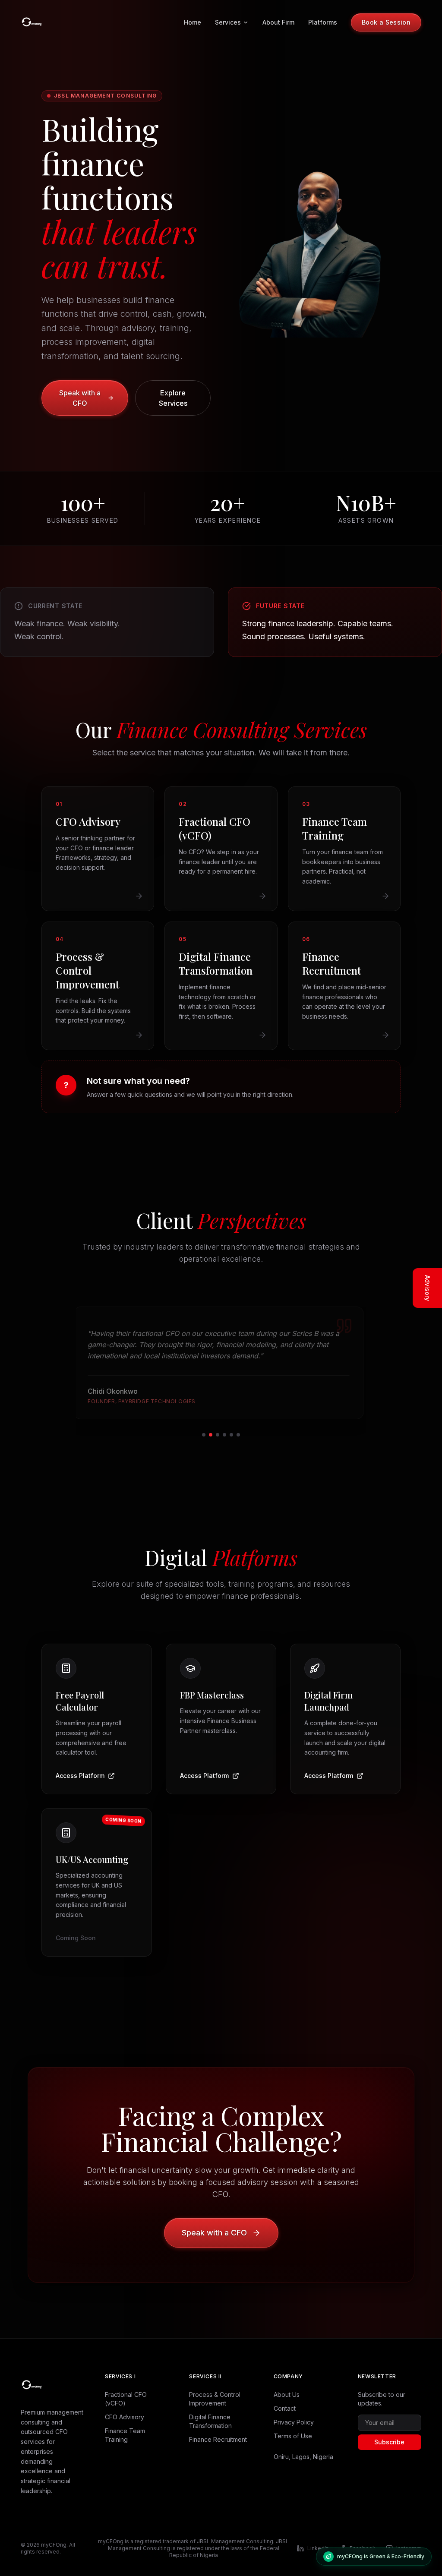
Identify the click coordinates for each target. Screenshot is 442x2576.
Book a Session (386, 22)
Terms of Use (293, 2425)
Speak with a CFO (80, 398)
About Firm (278, 22)
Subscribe (389, 2431)
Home (193, 22)
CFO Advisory (125, 2406)
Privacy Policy (294, 2411)
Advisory (428, 1288)
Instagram (409, 2537)
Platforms (323, 22)
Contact (285, 2397)
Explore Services (173, 398)
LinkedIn (318, 2537)
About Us (287, 2383)
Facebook (363, 2537)
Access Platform (80, 1764)
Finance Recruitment (218, 2428)
